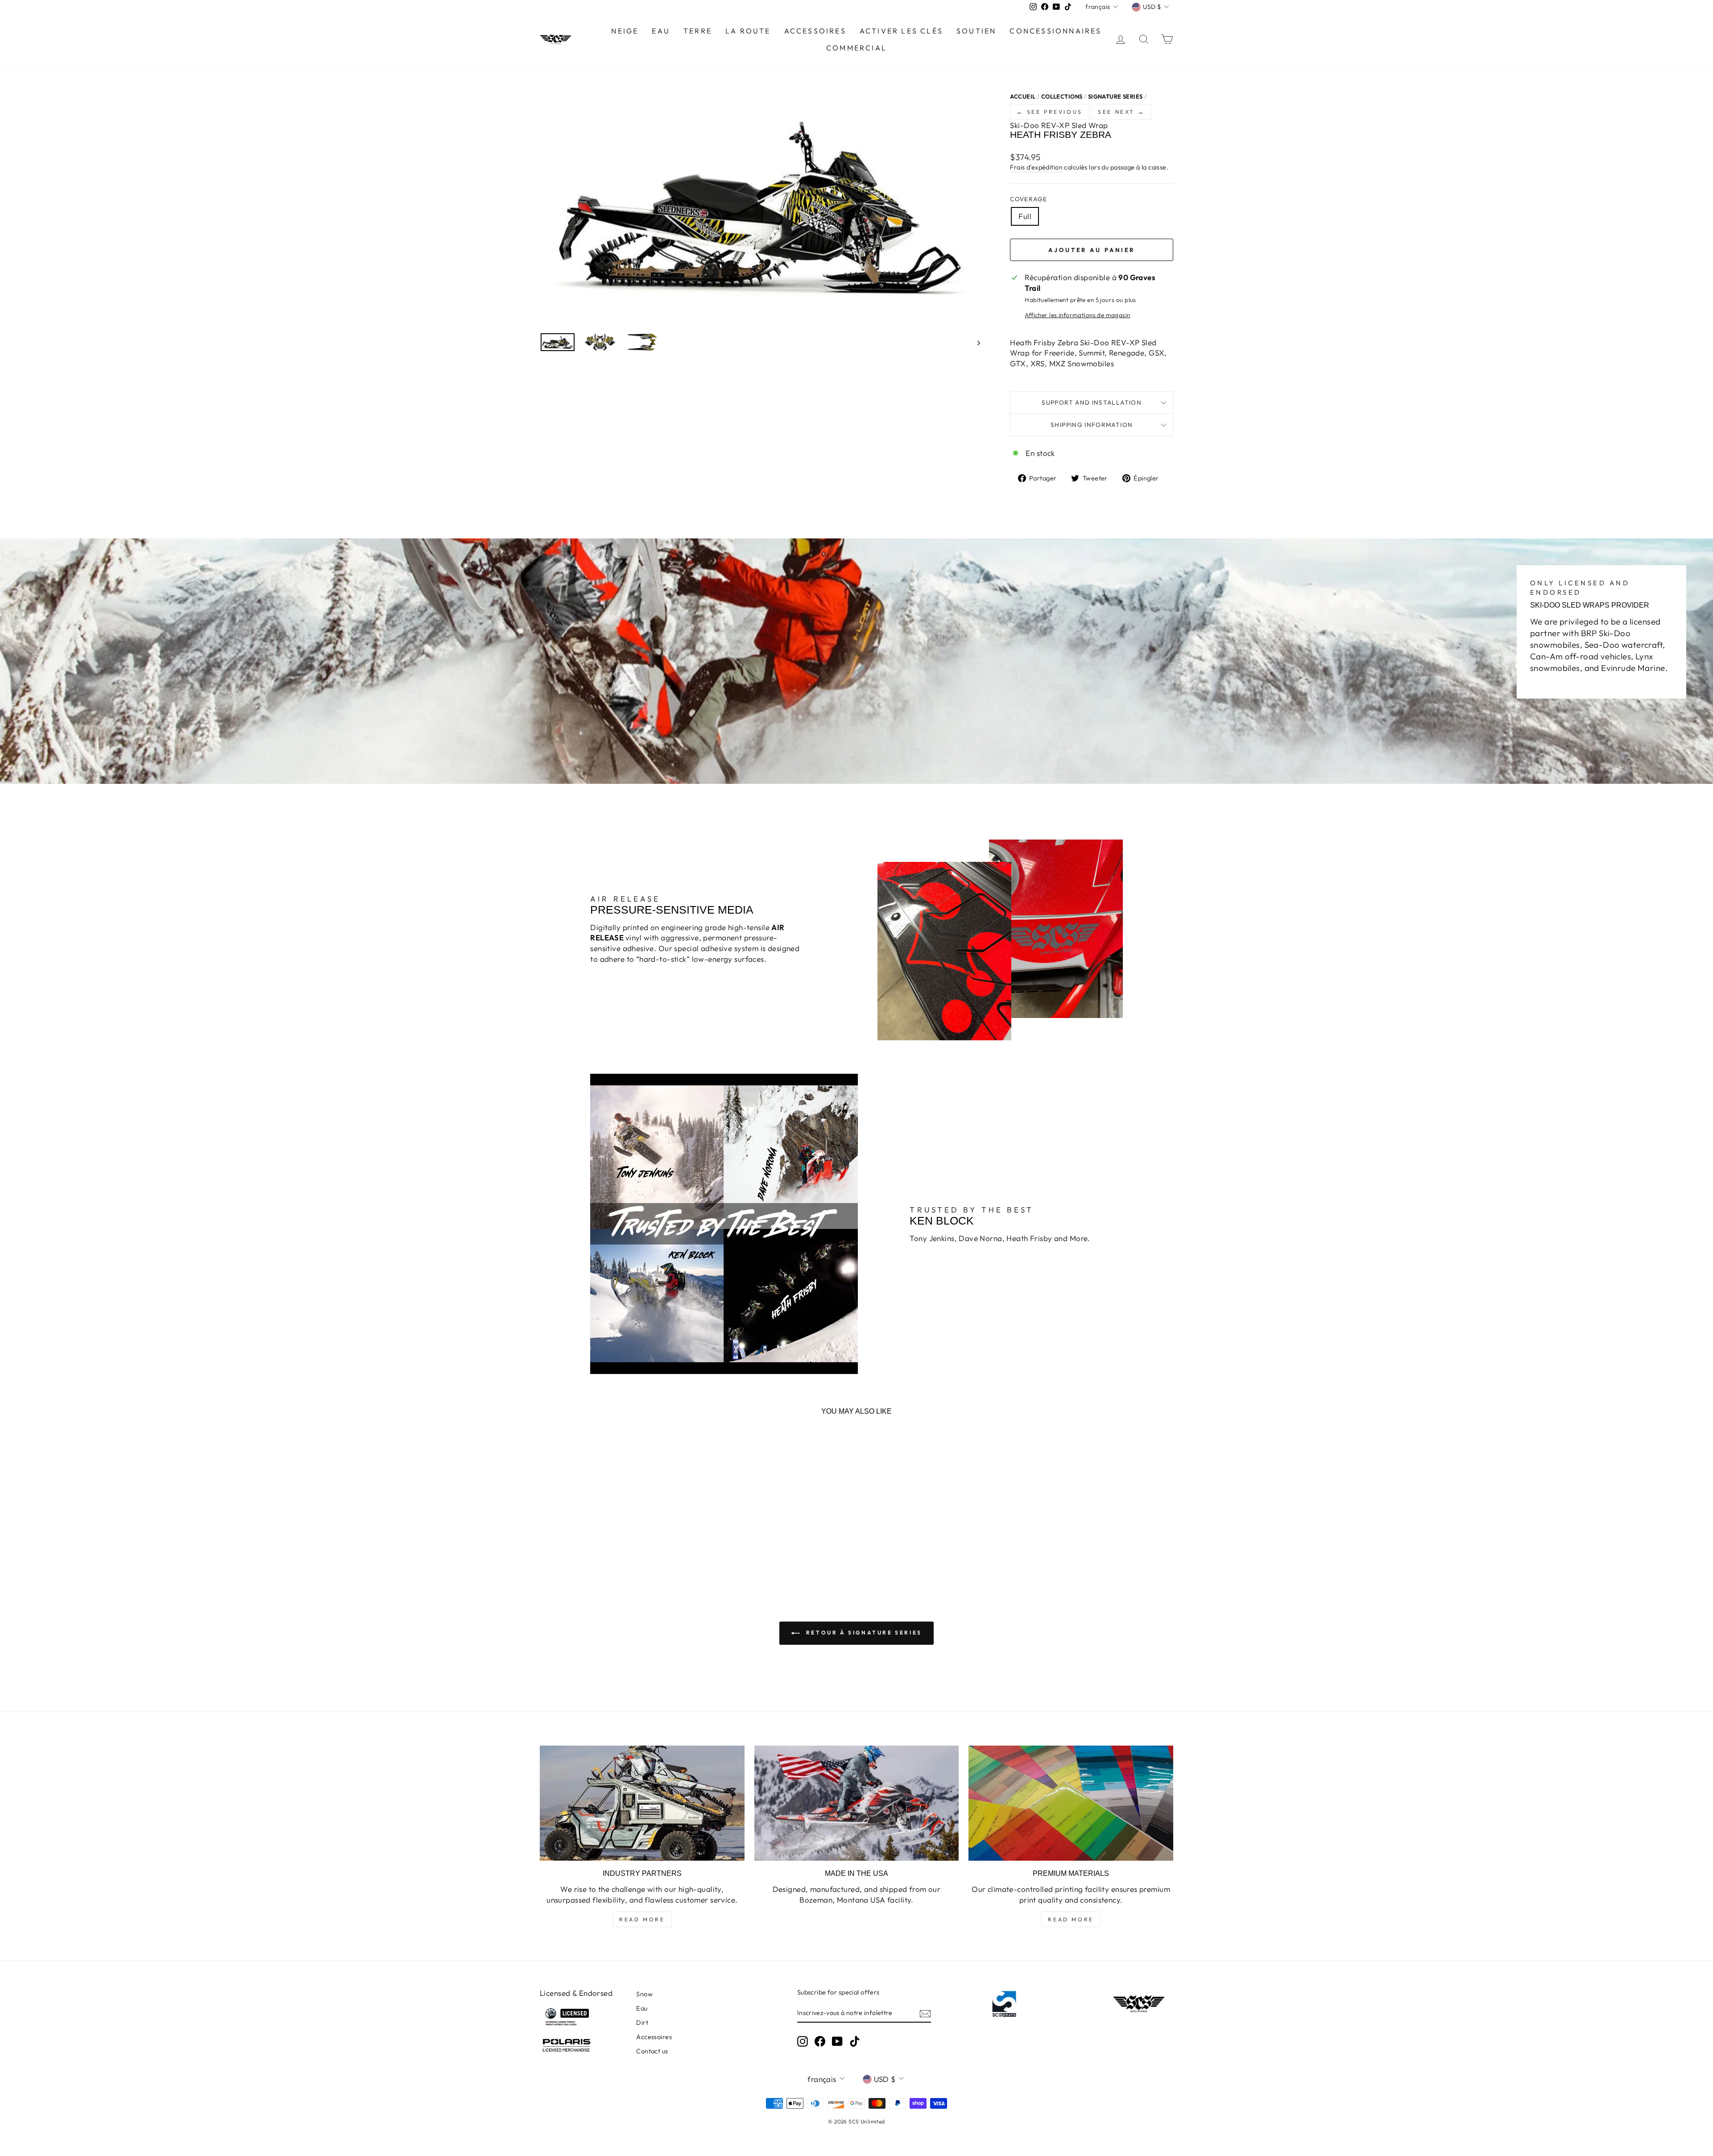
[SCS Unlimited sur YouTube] (837, 2041)
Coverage (1028, 199)
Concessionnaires (1055, 31)
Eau (642, 2008)
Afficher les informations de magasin (1077, 315)
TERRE (698, 31)
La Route (748, 31)
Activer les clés (901, 31)
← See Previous (1049, 112)
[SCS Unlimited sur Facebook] (820, 2041)
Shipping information (1092, 425)
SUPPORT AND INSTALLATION (1092, 402)
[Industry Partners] (642, 1803)
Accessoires (815, 31)
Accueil (1023, 96)
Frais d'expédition (1036, 167)
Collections (1062, 96)
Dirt (642, 2023)
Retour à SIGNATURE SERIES (863, 1633)
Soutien (976, 31)
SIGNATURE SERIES (1115, 96)
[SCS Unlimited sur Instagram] (803, 2041)
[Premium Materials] (1071, 1803)
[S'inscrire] (925, 2013)
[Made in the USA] (857, 1803)
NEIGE (625, 31)
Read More (642, 1919)
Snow (644, 1994)
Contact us (652, 2051)
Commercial (856, 48)
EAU (661, 31)
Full (1025, 216)
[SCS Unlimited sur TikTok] (855, 2041)
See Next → (1121, 112)
